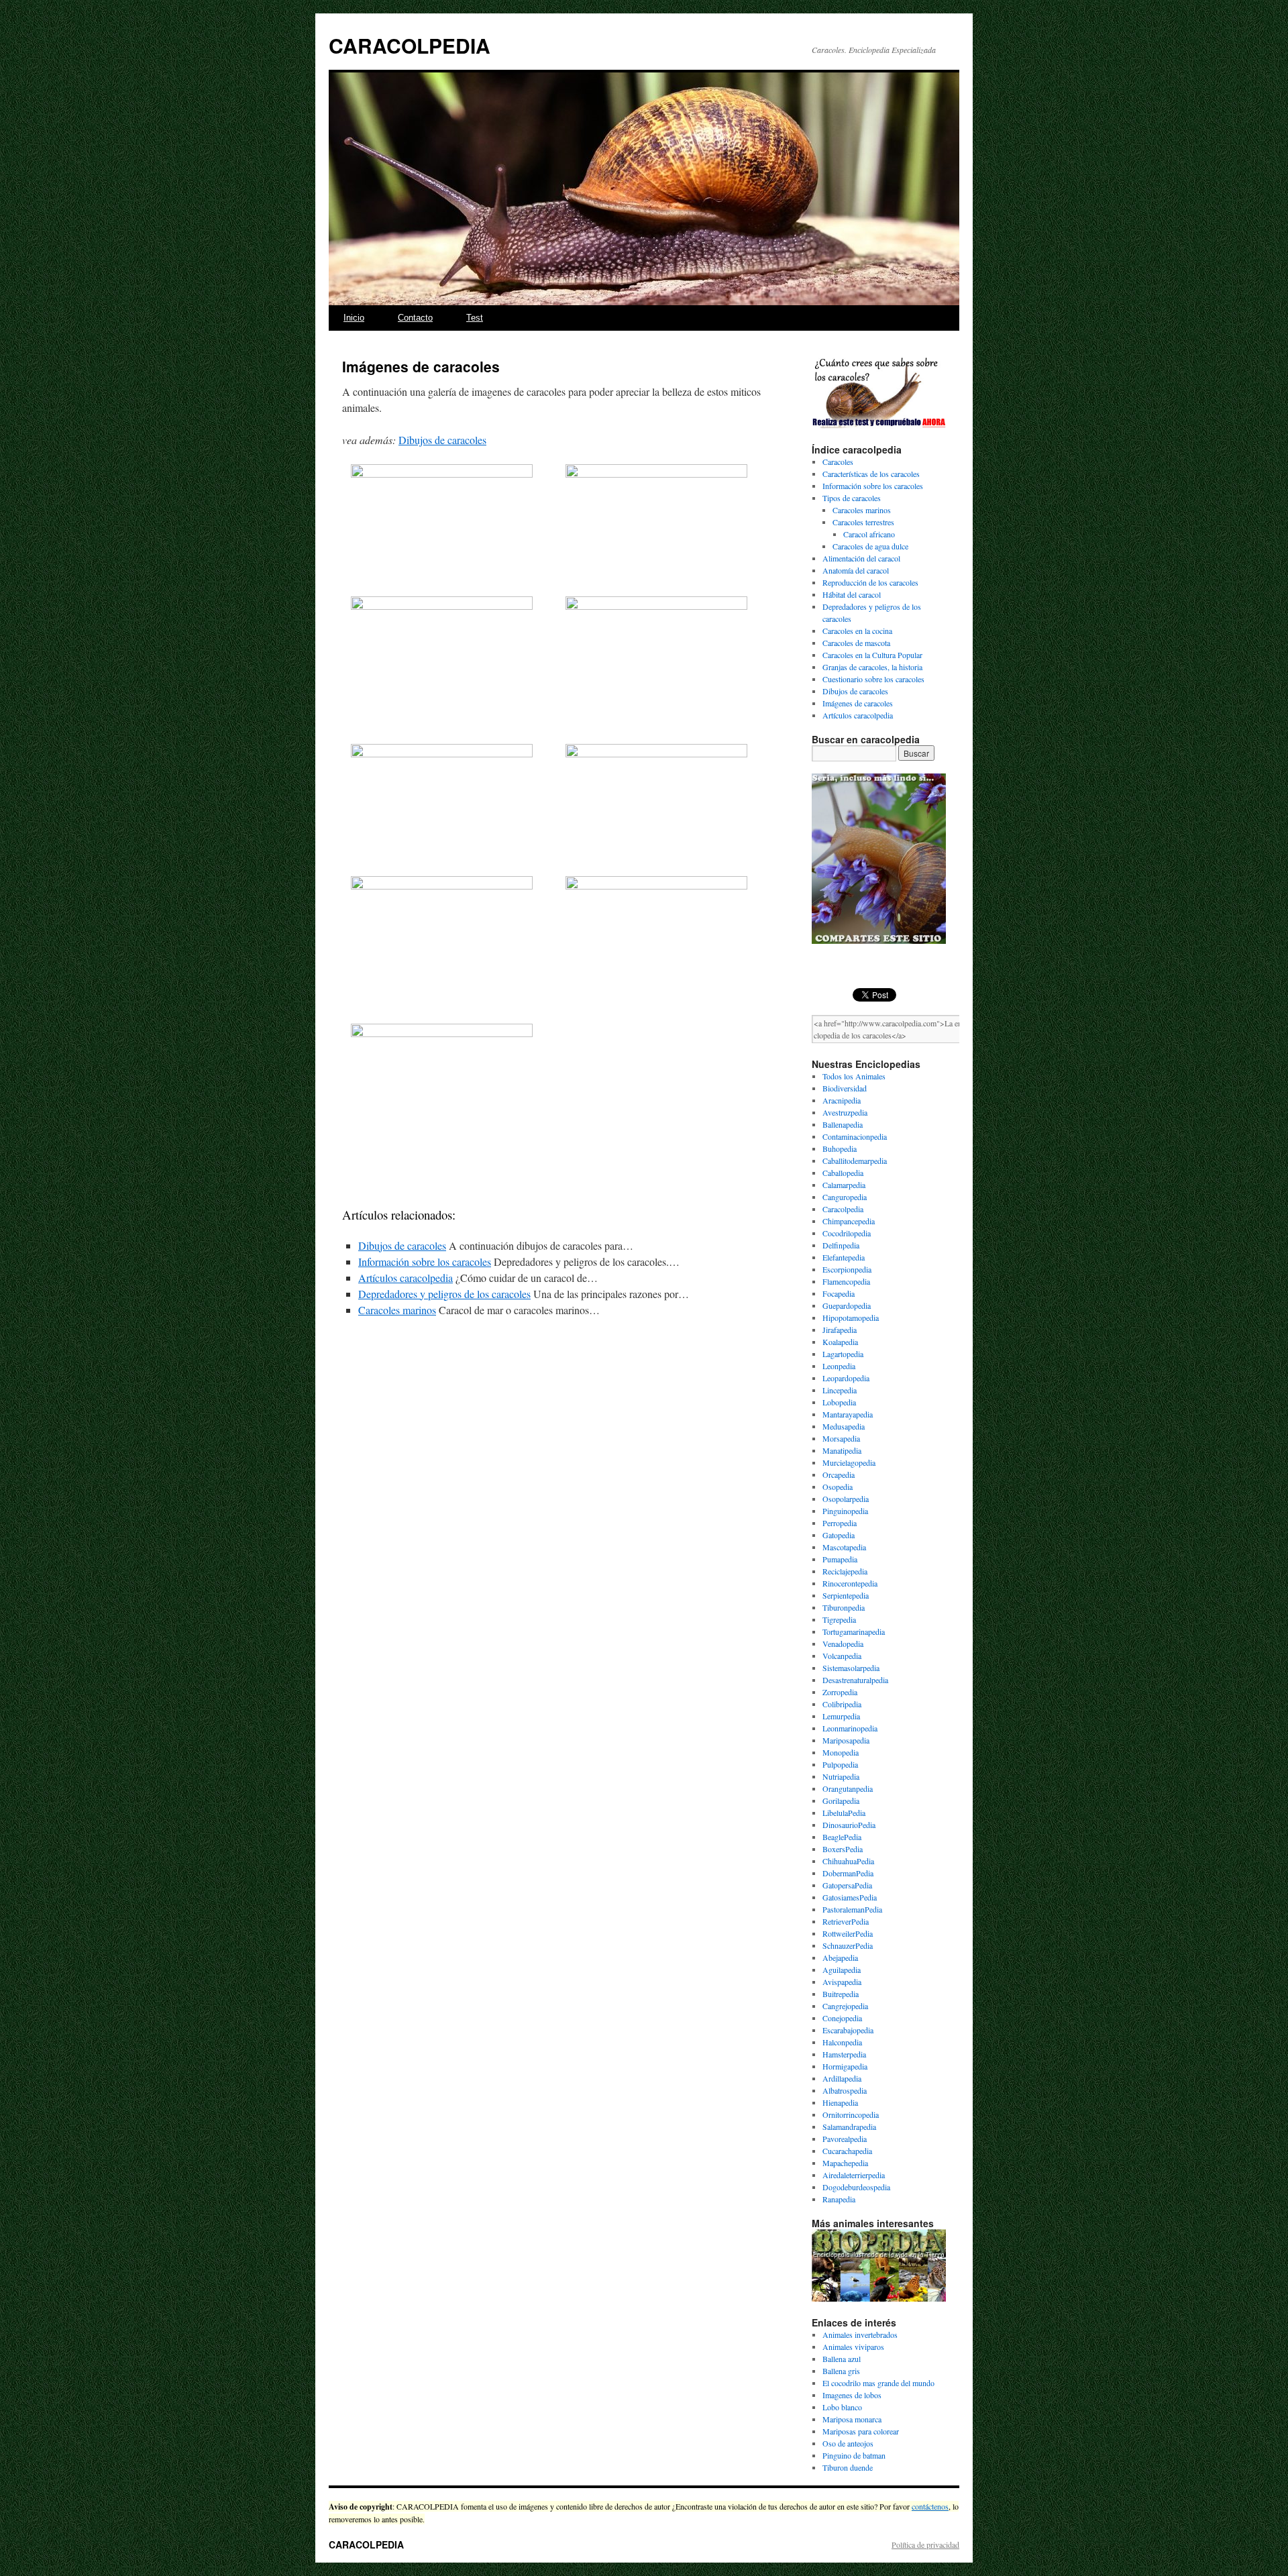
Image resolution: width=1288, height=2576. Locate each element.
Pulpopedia (840, 1764)
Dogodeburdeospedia (856, 2187)
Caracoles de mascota (856, 643)
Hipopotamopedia (851, 1318)
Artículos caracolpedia (406, 1278)
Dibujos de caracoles (442, 440)
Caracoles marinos (397, 1310)
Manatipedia (842, 1450)
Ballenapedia (843, 1124)
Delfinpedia (841, 1245)
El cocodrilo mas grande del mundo (878, 2383)
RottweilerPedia (848, 1933)
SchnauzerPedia (848, 1945)
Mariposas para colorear (861, 2431)
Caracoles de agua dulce (870, 546)
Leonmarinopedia (850, 1728)
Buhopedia (840, 1148)
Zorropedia (840, 1692)
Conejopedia (842, 2018)
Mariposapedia (846, 1740)
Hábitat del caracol (852, 594)
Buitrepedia (841, 1994)
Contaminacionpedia (855, 1136)
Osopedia (838, 1487)
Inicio (354, 318)
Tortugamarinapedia (854, 1631)
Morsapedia (841, 1438)
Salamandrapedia (849, 2127)
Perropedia (840, 1523)
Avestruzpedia (845, 1112)
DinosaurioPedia (849, 1825)
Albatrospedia (845, 2090)
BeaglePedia (842, 1837)
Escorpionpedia (847, 1269)
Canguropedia (845, 1197)
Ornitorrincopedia (851, 2114)
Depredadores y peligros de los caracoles (444, 1294)
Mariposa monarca (852, 2419)
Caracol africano (869, 534)
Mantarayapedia (848, 1414)
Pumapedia (840, 1559)
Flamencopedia (846, 1281)
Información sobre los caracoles (425, 1262)
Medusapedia (844, 1426)
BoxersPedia (843, 1849)
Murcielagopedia (849, 1462)
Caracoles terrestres (863, 522)
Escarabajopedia (848, 2030)
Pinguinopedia (845, 1511)
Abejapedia (840, 1957)
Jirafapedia (840, 1330)
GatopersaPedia (847, 1885)
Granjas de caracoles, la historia (872, 667)
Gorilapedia (841, 1801)
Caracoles (838, 462)
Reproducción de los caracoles (870, 582)
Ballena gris (841, 2371)
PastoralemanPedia (852, 1909)
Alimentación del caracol (861, 558)
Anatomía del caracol (856, 570)
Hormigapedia (845, 2066)
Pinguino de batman (854, 2455)
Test (475, 318)
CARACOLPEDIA (410, 45)
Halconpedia (842, 2042)
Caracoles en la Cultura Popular (872, 655)
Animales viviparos (853, 2347)
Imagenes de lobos (852, 2395)
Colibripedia (842, 1704)
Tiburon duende (848, 2467)
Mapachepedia (845, 2163)
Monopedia (841, 1752)
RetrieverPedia (846, 1921)
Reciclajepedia (845, 1571)
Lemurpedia (841, 1716)
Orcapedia (839, 1474)
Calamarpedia (844, 1185)
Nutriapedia (841, 1776)
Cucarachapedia (847, 2151)
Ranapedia (839, 2199)
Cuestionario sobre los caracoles (873, 679)
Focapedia (839, 1293)
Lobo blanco (842, 2407)
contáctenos (930, 2506)
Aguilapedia (842, 1970)
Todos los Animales (854, 1076)
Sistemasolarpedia (851, 1668)
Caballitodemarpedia (855, 1161)
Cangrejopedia (845, 2006)
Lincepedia (840, 1390)
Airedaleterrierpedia (854, 2175)
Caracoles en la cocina (857, 631)
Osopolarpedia (846, 1499)
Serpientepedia (846, 1595)
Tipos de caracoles (852, 498)
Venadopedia (843, 1644)
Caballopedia (843, 1173)
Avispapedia (842, 1982)
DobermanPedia (848, 1873)
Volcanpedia (842, 1656)
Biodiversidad (845, 1088)
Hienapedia (840, 2102)
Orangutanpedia (848, 1788)
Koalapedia (840, 1342)
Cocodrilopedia (847, 1233)
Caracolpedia (843, 1209)
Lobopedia (839, 1402)
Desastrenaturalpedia (855, 1680)
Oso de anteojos (848, 2443)
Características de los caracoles (871, 474)
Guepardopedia (847, 1305)
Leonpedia (839, 1366)
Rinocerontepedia (850, 1583)
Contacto (415, 318)
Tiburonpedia (844, 1607)
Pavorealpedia (845, 2139)
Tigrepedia (839, 1619)
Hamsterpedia (844, 2054)
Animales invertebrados (860, 2334)
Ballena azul (842, 2359)
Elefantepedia (844, 1257)
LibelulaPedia (844, 1813)
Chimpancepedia (849, 1221)
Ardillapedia (842, 2078)
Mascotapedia (844, 1547)
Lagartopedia (843, 1354)
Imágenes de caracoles (858, 703)
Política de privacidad (925, 2544)
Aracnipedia (842, 1100)
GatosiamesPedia (850, 1897)
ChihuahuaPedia (848, 1861)
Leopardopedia (846, 1378)
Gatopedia (839, 1535)
